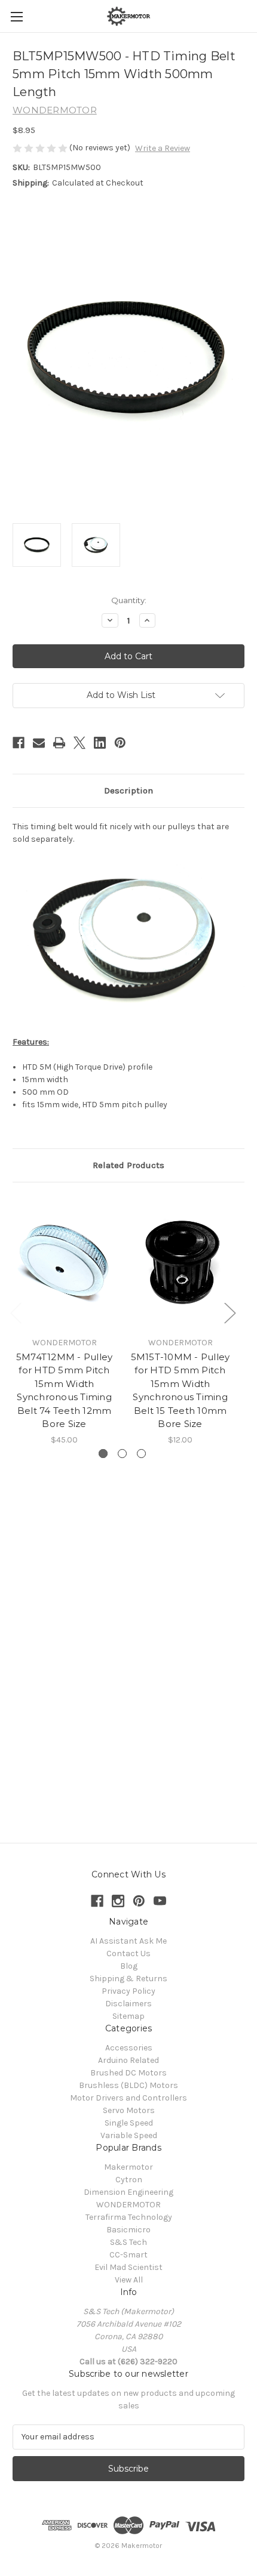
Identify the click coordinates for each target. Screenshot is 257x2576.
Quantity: (129, 600)
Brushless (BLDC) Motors (128, 2085)
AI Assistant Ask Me (128, 1941)
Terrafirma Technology (129, 2217)
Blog (129, 1966)
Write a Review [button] (163, 148)
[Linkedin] (100, 743)
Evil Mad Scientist (128, 2267)
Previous (16, 1312)
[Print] (59, 743)
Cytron (129, 2180)
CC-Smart (128, 2255)
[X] (79, 743)
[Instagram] (118, 1901)
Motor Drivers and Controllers (128, 2098)
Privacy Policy (128, 1991)
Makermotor (128, 2167)
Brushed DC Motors (128, 2073)
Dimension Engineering (128, 2192)
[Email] (39, 743)
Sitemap (128, 2016)
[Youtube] (160, 1901)
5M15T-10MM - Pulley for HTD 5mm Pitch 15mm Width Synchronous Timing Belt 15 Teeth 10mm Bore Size (180, 1391)
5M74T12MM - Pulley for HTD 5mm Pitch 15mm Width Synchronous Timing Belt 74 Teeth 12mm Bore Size (65, 1391)
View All (129, 2280)
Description (128, 790)
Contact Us (128, 1953)
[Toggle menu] (16, 16)
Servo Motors (129, 2110)
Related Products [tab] (128, 1165)
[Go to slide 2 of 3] (122, 1454)
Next (230, 1312)
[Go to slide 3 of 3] (141, 1454)
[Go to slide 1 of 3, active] (103, 1454)
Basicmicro (128, 2230)
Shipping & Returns (128, 1979)
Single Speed (129, 2123)
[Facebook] (19, 743)
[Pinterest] (120, 743)
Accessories (129, 2048)
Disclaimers (128, 2004)
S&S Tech (128, 2242)
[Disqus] (128, 1640)
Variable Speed (129, 2135)
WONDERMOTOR (128, 2205)
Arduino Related (128, 2060)
